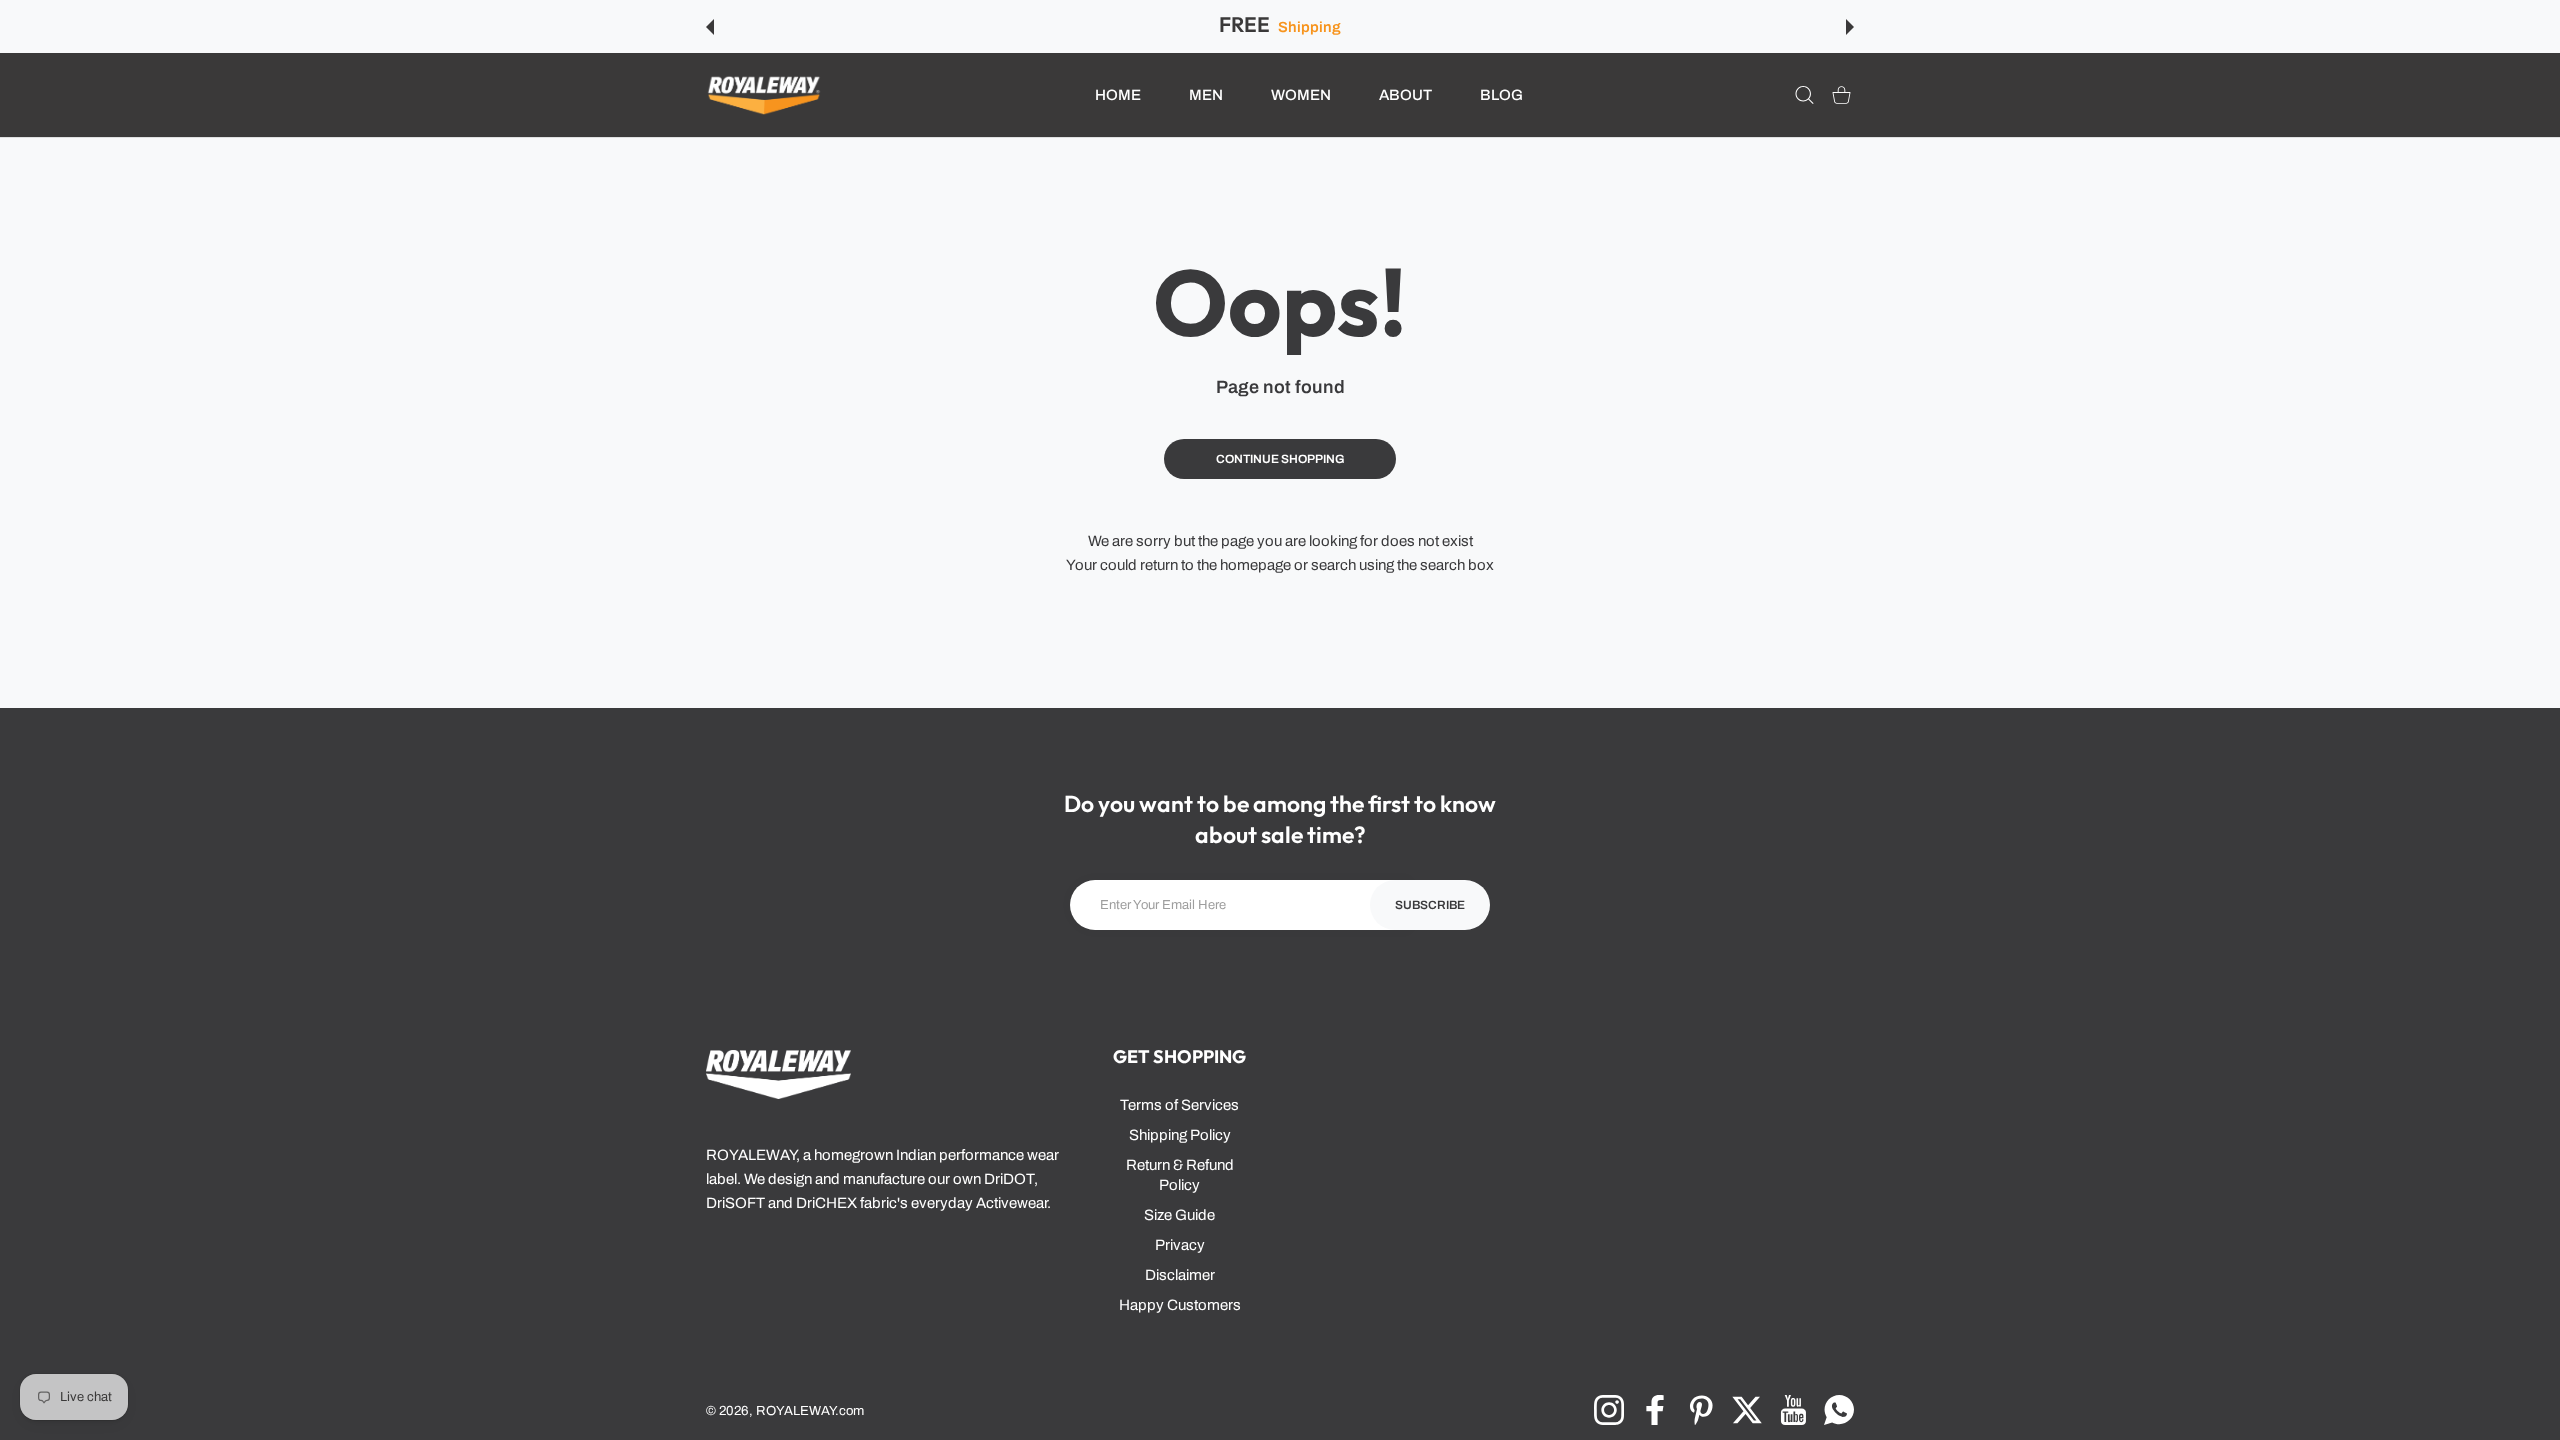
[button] (710, 27)
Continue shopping (1280, 459)
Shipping (1309, 27)
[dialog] (1804, 95)
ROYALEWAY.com (810, 1410)
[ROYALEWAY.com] (764, 95)
